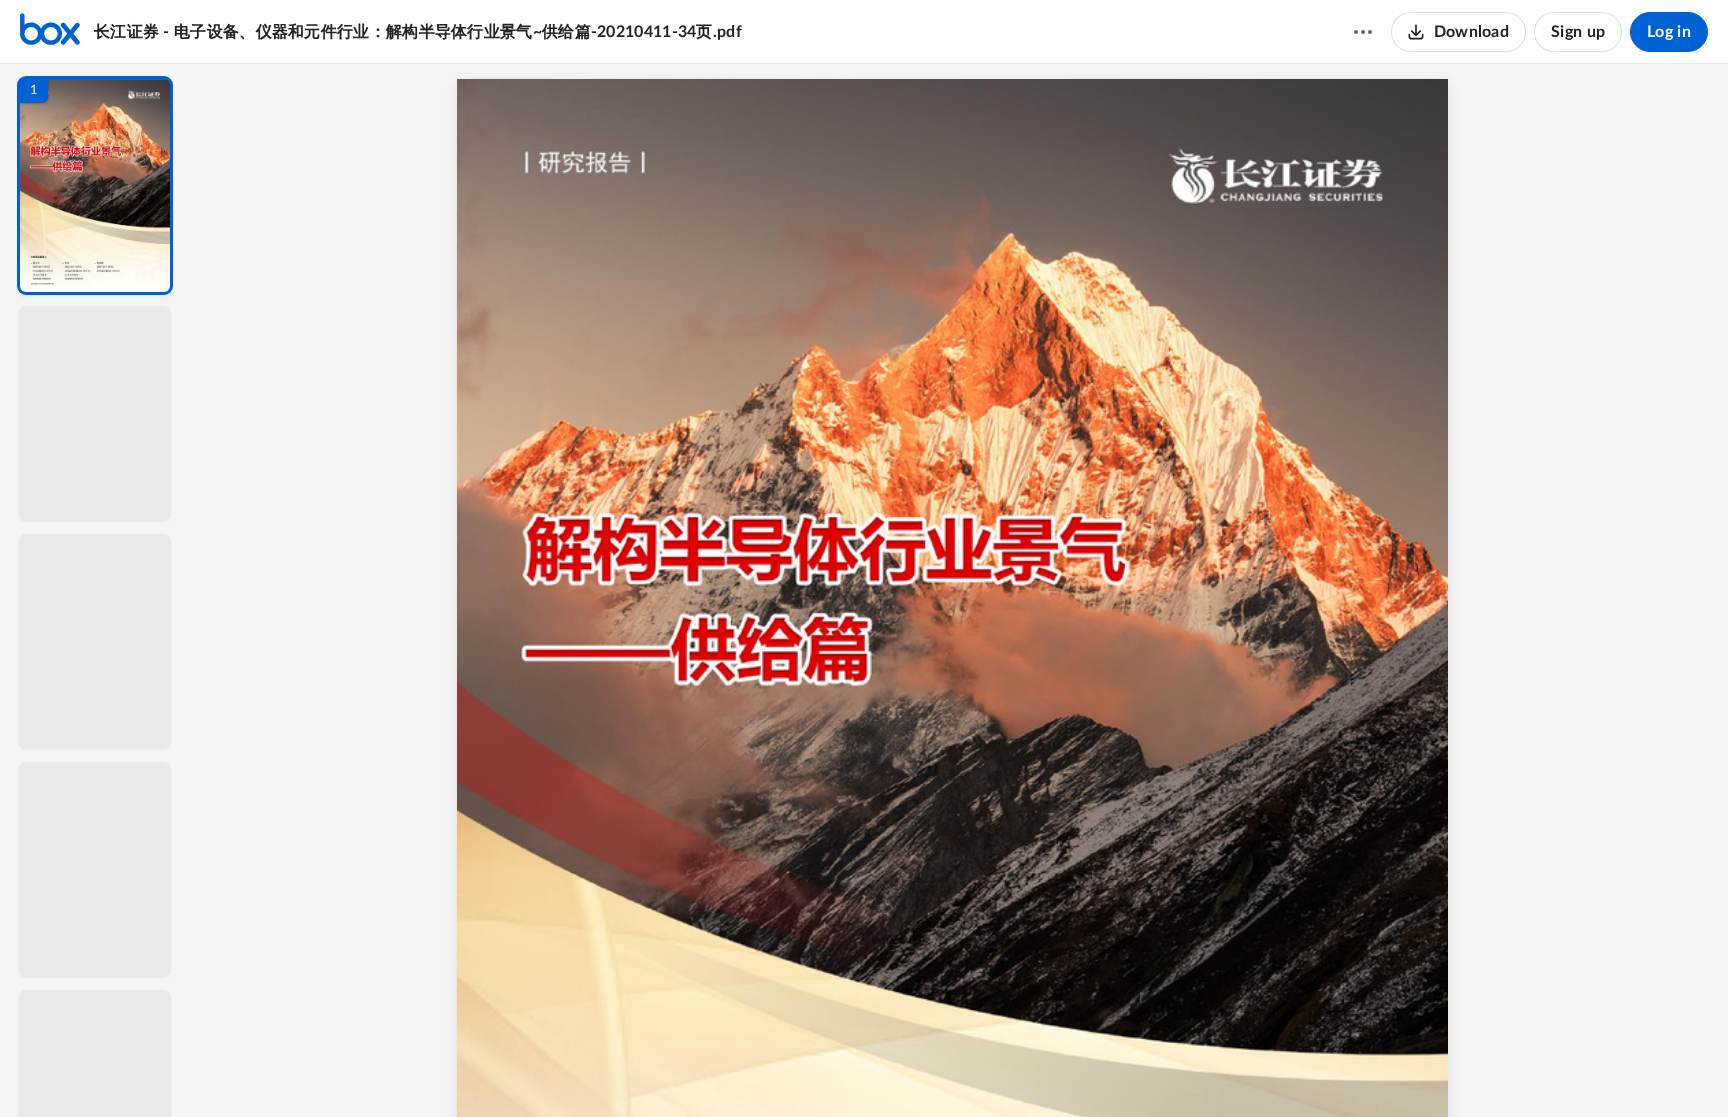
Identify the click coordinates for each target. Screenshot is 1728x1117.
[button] (95, 185)
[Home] (50, 32)
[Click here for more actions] (1363, 32)
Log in (1669, 32)
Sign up (1578, 32)
